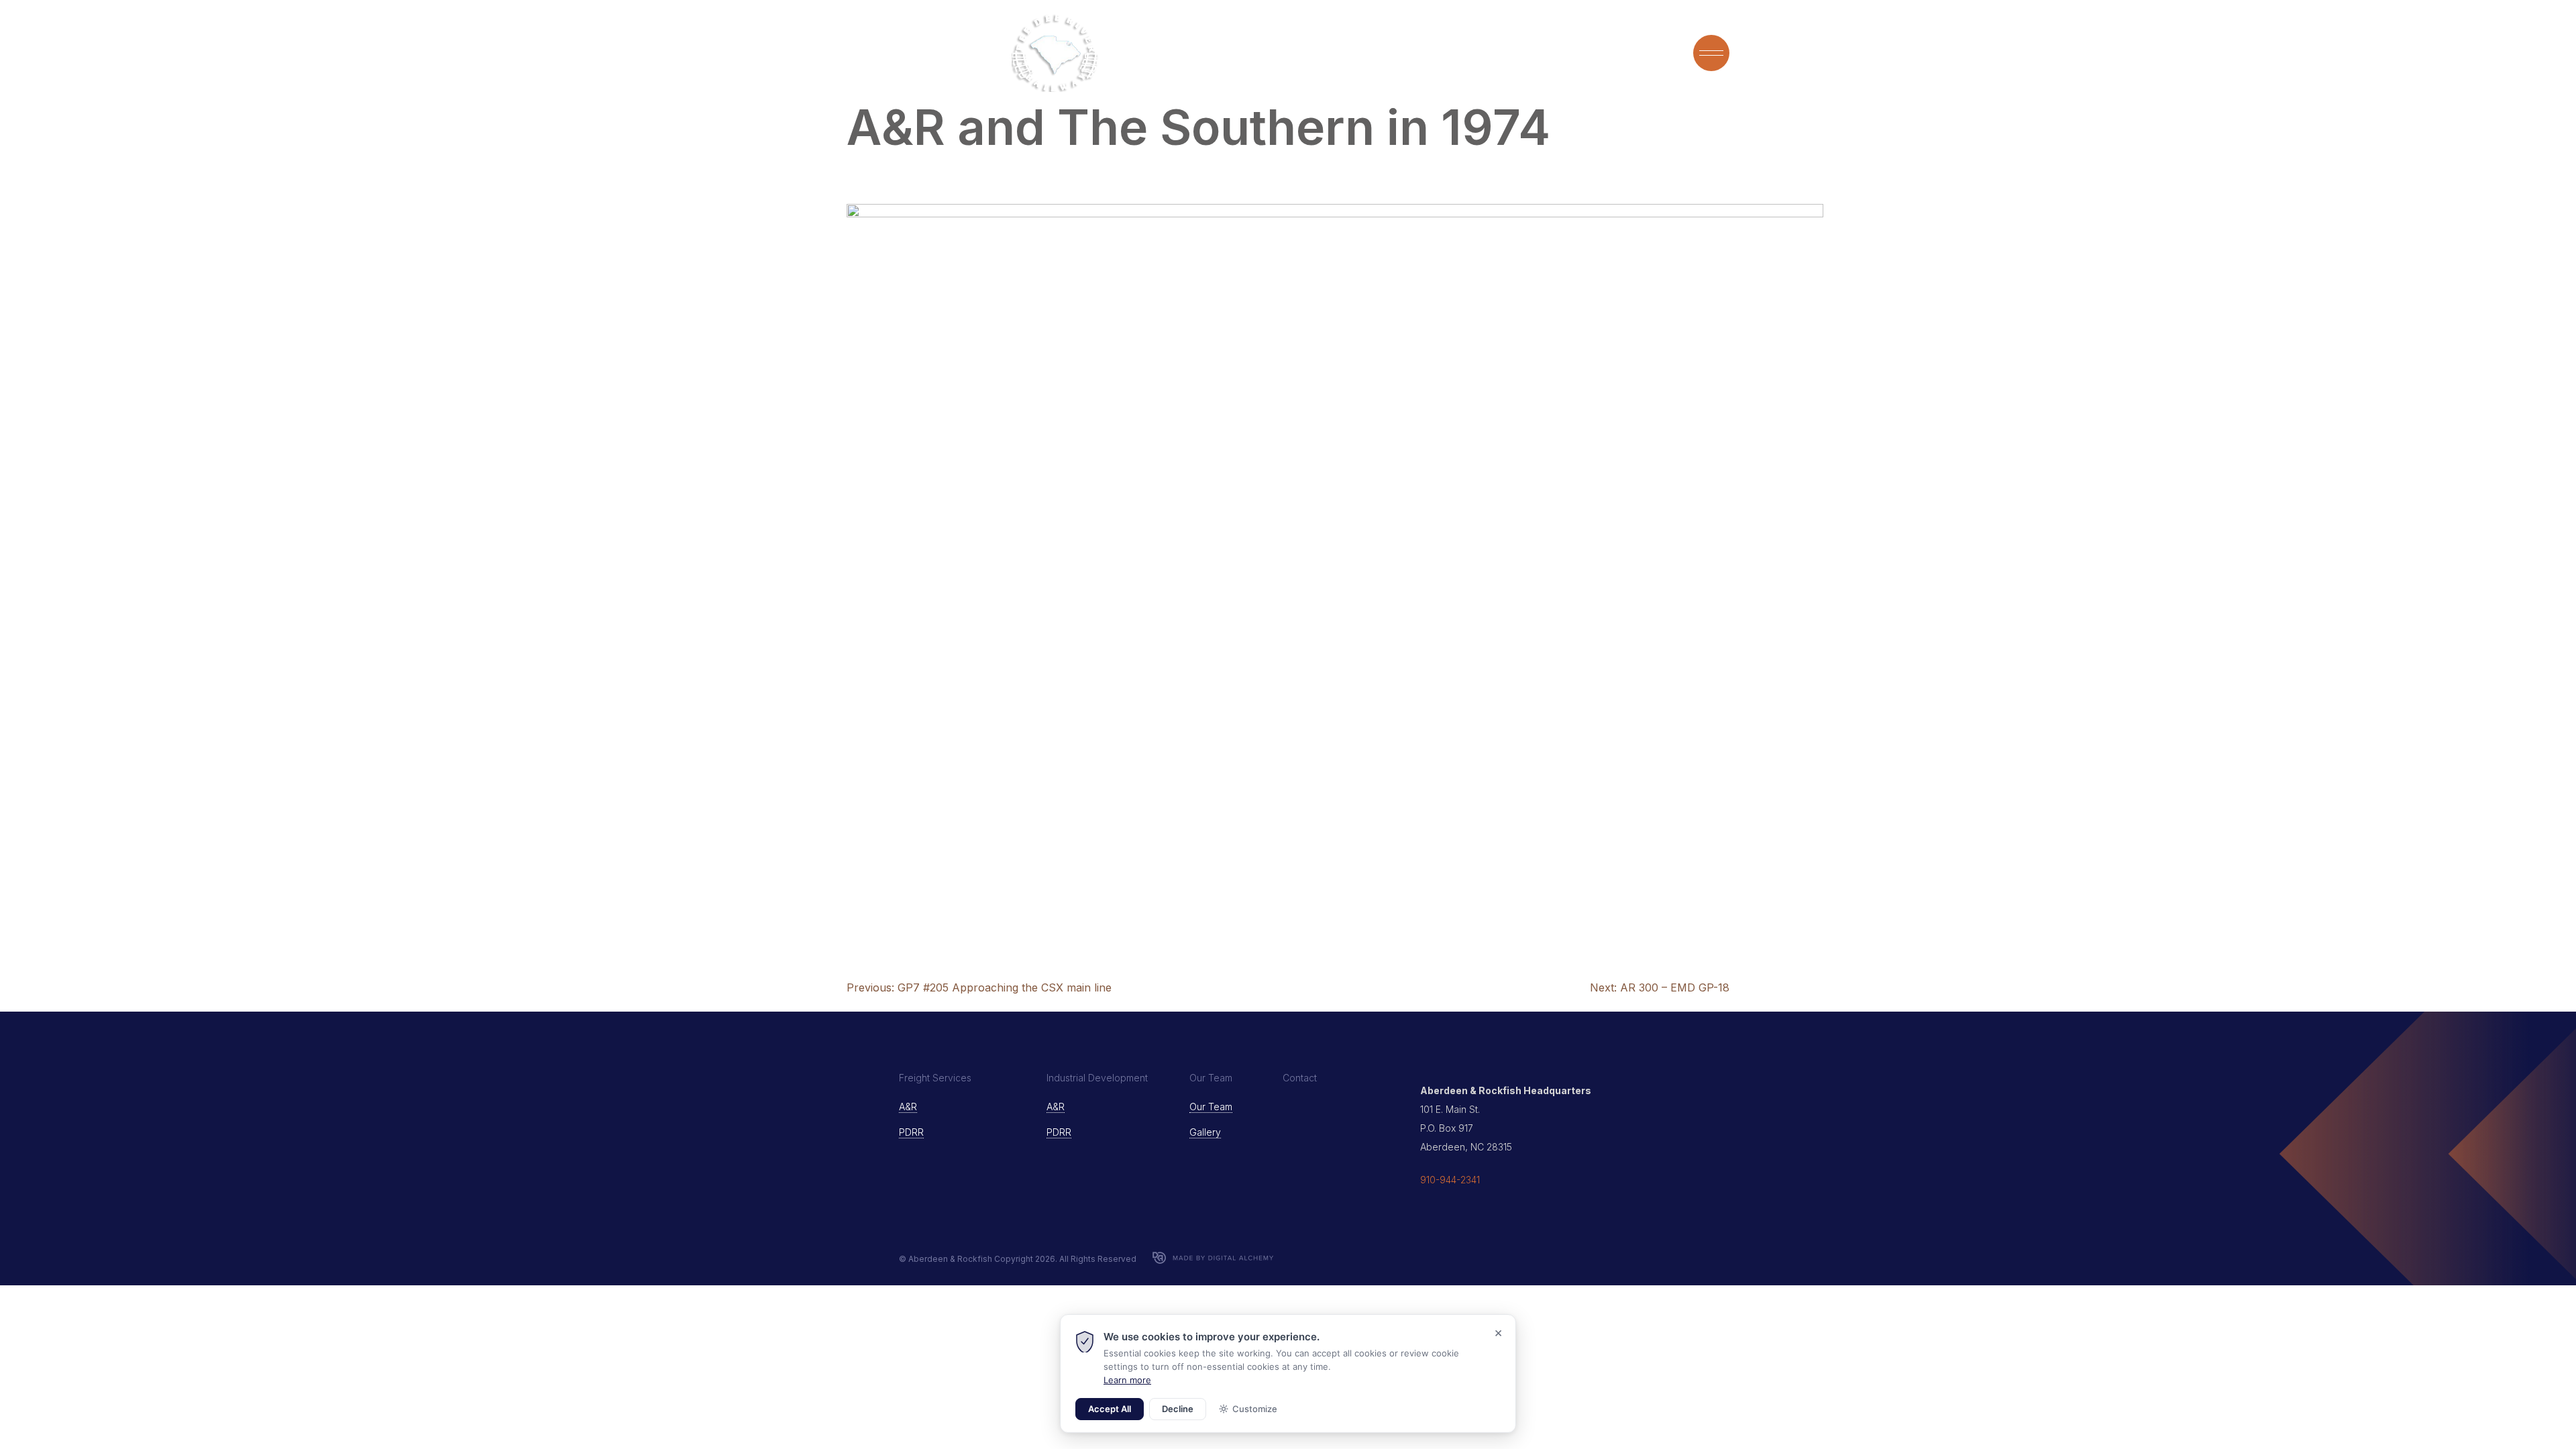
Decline (1178, 1409)
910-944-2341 (1450, 1180)
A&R (908, 1107)
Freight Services (1449, 53)
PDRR (911, 1132)
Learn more (1127, 1380)
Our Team (1355, 53)
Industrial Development (1588, 53)
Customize (1255, 1409)
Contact (1300, 1078)
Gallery (1205, 1132)
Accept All (1110, 1409)
